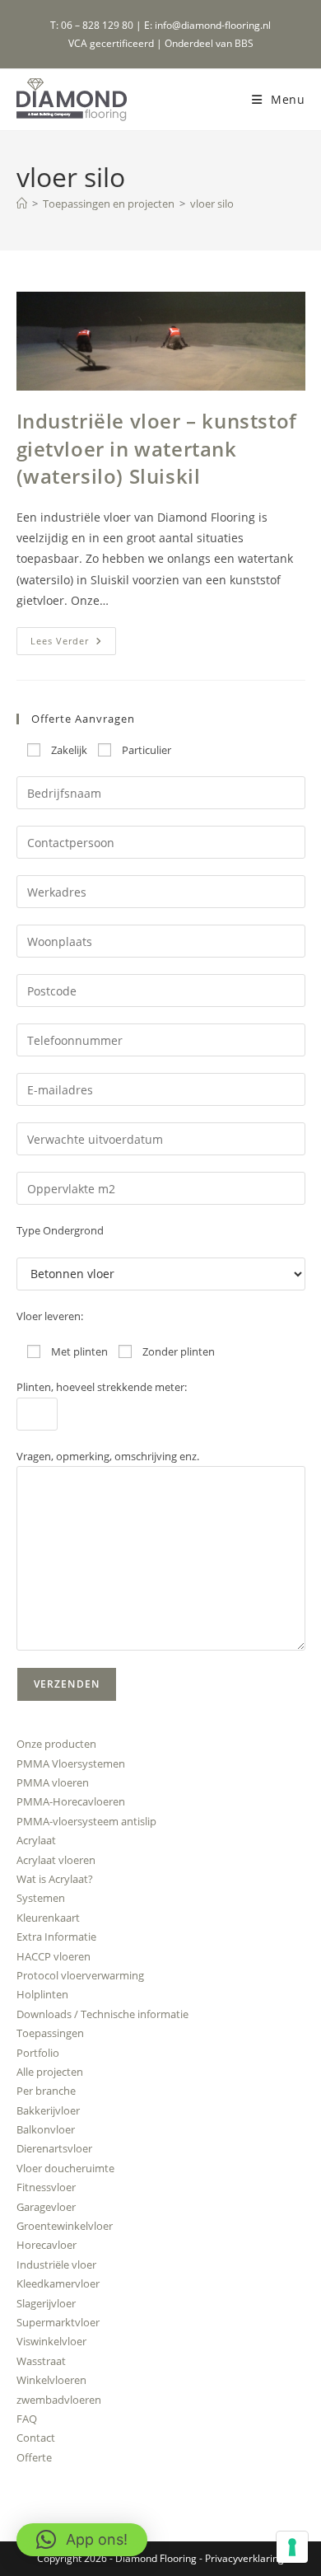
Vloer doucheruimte (65, 2168)
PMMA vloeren (53, 1782)
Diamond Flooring (156, 2558)
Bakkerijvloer (48, 2110)
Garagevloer (46, 2207)
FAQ (27, 2419)
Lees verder (73, 644)
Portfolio (38, 2053)
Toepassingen (50, 2033)
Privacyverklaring (244, 2558)
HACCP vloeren (53, 1956)
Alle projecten (50, 2072)
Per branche (46, 2091)
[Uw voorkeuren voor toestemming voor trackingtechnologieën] (292, 2547)
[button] (82, 2540)
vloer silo (212, 204)
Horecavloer (47, 2245)
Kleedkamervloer (58, 2283)
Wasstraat (41, 2361)
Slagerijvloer (46, 2303)
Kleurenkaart (48, 1918)
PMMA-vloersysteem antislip (86, 1821)
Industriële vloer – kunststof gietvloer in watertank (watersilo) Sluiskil (157, 448)
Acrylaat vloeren (56, 1860)
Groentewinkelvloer (65, 2226)
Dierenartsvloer (54, 2148)
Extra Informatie (56, 1937)
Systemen (41, 1898)
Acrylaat (36, 1840)
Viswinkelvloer (51, 2341)
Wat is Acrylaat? (55, 1879)
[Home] (22, 204)
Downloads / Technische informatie (102, 2014)
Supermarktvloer (58, 2322)
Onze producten (56, 1744)
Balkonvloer (46, 2129)
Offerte (34, 2457)
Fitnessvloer (46, 2187)
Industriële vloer (56, 2265)
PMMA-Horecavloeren (71, 1801)
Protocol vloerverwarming (80, 1975)
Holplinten (42, 1994)
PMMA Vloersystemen (71, 1763)
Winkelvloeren (51, 2380)
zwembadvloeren (59, 2400)
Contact (36, 2438)
